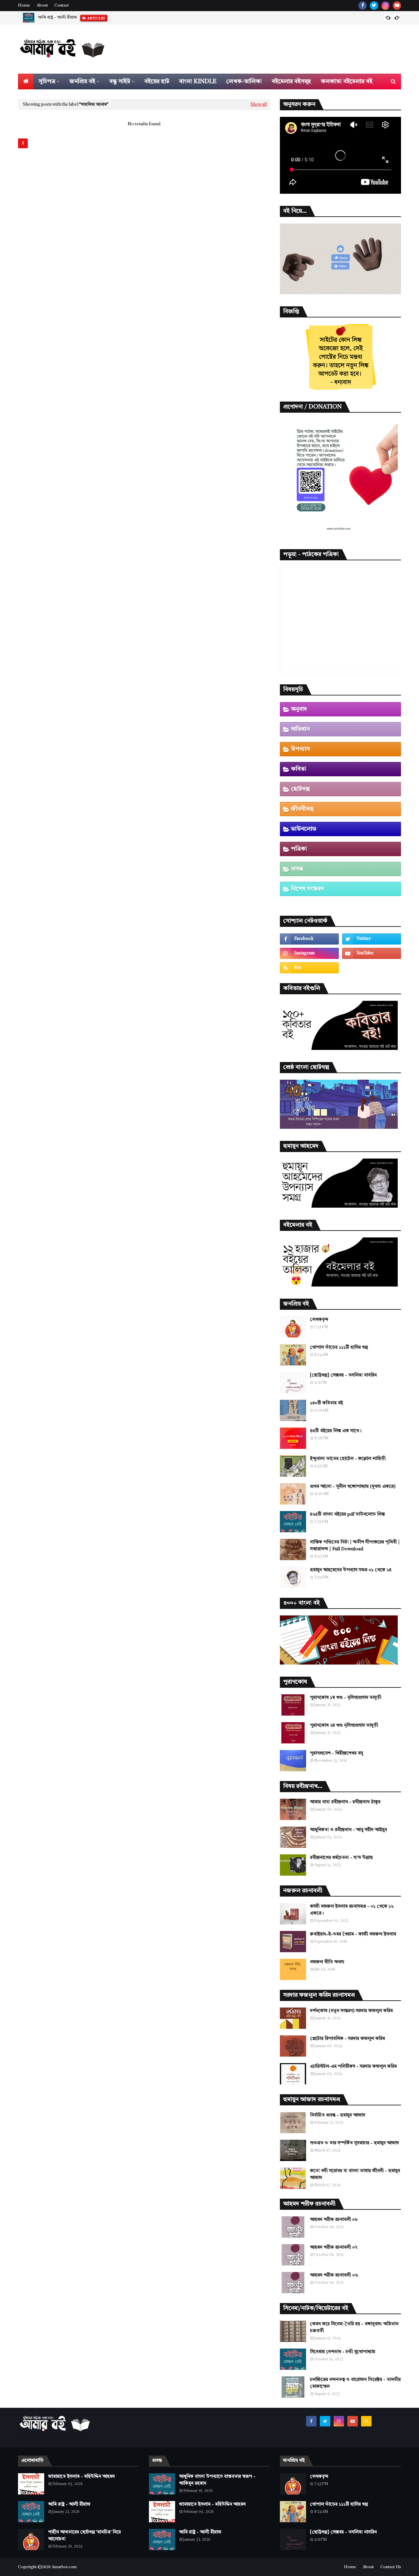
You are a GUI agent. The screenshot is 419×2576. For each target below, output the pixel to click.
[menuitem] (26, 81)
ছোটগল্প (300, 789)
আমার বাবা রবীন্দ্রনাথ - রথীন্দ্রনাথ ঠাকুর (345, 1802)
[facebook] (363, 6)
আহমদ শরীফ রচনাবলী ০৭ (334, 2247)
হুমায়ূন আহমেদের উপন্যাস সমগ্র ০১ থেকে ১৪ (351, 1570)
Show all (259, 105)
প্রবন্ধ (297, 869)
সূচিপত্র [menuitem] (47, 81)
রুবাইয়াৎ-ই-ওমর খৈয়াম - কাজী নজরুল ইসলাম (353, 1934)
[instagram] (385, 6)
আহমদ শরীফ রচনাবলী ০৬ (334, 2275)
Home (24, 6)
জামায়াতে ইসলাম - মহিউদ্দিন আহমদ (82, 2477)
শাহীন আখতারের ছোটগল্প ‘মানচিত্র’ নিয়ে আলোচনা (84, 2536)
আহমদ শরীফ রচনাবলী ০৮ (334, 2220)
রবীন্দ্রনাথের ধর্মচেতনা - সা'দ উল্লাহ (341, 1858)
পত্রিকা (299, 849)
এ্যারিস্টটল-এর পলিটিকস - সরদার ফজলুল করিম (353, 2066)
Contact (62, 6)
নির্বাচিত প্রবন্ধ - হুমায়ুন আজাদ (338, 2115)
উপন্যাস (301, 749)
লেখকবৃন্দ (319, 1320)
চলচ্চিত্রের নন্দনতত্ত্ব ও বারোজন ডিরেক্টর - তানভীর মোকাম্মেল (355, 2383)
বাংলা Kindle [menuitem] (198, 81)
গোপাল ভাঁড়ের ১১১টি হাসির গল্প (339, 1347)
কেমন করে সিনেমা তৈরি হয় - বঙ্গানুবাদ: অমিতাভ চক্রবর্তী (354, 2327)
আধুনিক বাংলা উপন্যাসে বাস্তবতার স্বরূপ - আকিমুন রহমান (217, 2480)
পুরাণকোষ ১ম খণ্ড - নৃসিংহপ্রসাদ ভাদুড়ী (346, 1698)
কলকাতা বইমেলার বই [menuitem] (347, 81)
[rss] (309, 968)
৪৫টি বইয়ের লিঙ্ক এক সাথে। (336, 1431)
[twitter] (374, 6)
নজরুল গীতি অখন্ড (327, 1962)
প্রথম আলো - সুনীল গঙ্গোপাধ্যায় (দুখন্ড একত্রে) (353, 1486)
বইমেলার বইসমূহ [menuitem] (291, 81)
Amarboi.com (64, 2567)
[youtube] (397, 6)
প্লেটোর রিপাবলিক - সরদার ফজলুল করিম (347, 2039)
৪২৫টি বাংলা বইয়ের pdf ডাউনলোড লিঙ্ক (347, 1514)
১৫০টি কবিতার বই (327, 1403)
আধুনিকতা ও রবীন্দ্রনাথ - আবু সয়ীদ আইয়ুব (348, 1830)
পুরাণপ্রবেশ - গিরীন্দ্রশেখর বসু (337, 1753)
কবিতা (299, 769)
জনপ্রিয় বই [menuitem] (82, 81)
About (42, 6)
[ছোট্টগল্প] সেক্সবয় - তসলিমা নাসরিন (343, 1375)
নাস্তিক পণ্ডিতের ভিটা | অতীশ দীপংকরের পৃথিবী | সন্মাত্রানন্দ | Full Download (355, 1546)
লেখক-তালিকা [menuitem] (244, 81)
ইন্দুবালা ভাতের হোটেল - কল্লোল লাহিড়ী (348, 1459)
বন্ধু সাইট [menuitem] (120, 81)
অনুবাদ (299, 709)
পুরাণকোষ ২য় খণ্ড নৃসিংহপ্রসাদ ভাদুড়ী (344, 1725)
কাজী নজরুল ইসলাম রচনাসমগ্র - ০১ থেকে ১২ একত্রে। (352, 1910)
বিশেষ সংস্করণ (307, 889)
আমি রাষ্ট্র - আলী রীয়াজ (57, 18)
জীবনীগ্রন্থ (302, 809)
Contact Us (391, 2567)
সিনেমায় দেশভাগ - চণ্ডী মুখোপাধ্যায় (343, 2352)
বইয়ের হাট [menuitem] (157, 81)
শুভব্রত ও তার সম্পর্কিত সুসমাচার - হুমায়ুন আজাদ (355, 2143)
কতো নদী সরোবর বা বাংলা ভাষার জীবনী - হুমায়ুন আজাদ (355, 2174)
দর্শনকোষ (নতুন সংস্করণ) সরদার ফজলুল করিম (351, 2011)
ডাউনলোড (304, 829)
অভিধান (300, 729)
